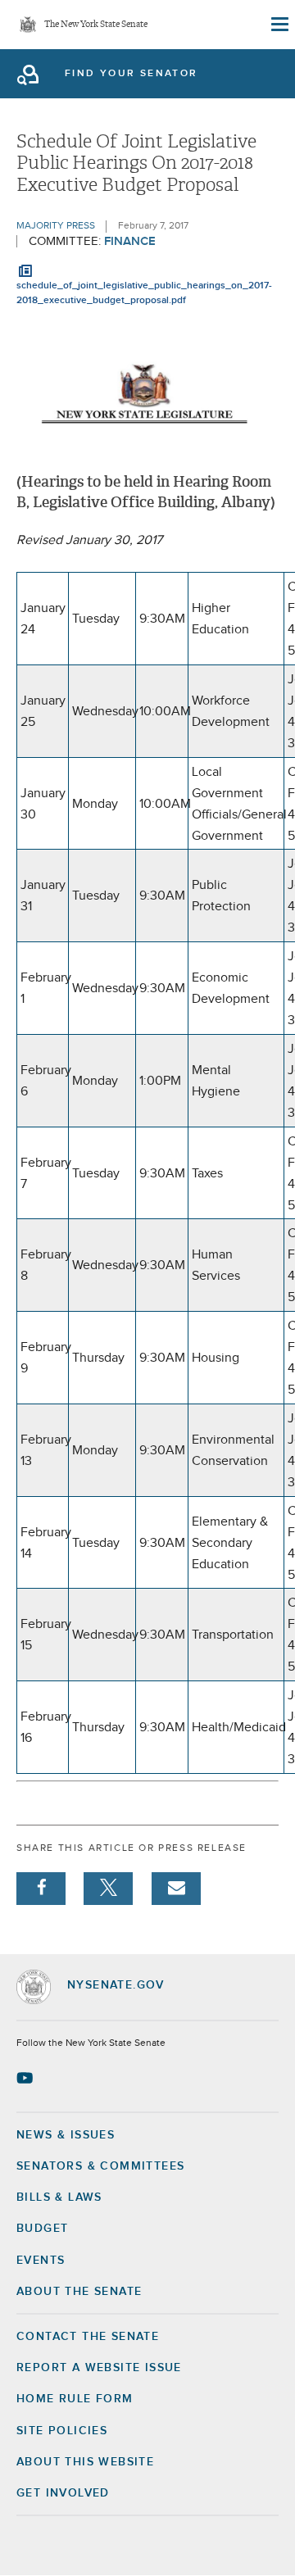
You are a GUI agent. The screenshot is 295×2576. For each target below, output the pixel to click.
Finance (130, 241)
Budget (42, 2229)
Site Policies (62, 2431)
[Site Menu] (279, 25)
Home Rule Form (75, 2399)
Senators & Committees (100, 2166)
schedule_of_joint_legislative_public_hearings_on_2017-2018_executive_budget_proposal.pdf (144, 293)
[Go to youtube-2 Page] (27, 2078)
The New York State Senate (96, 25)
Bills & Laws (59, 2197)
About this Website (85, 2462)
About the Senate (79, 2292)
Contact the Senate (88, 2337)
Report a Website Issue (99, 2368)
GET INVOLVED (63, 2493)
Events (41, 2261)
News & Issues (66, 2135)
